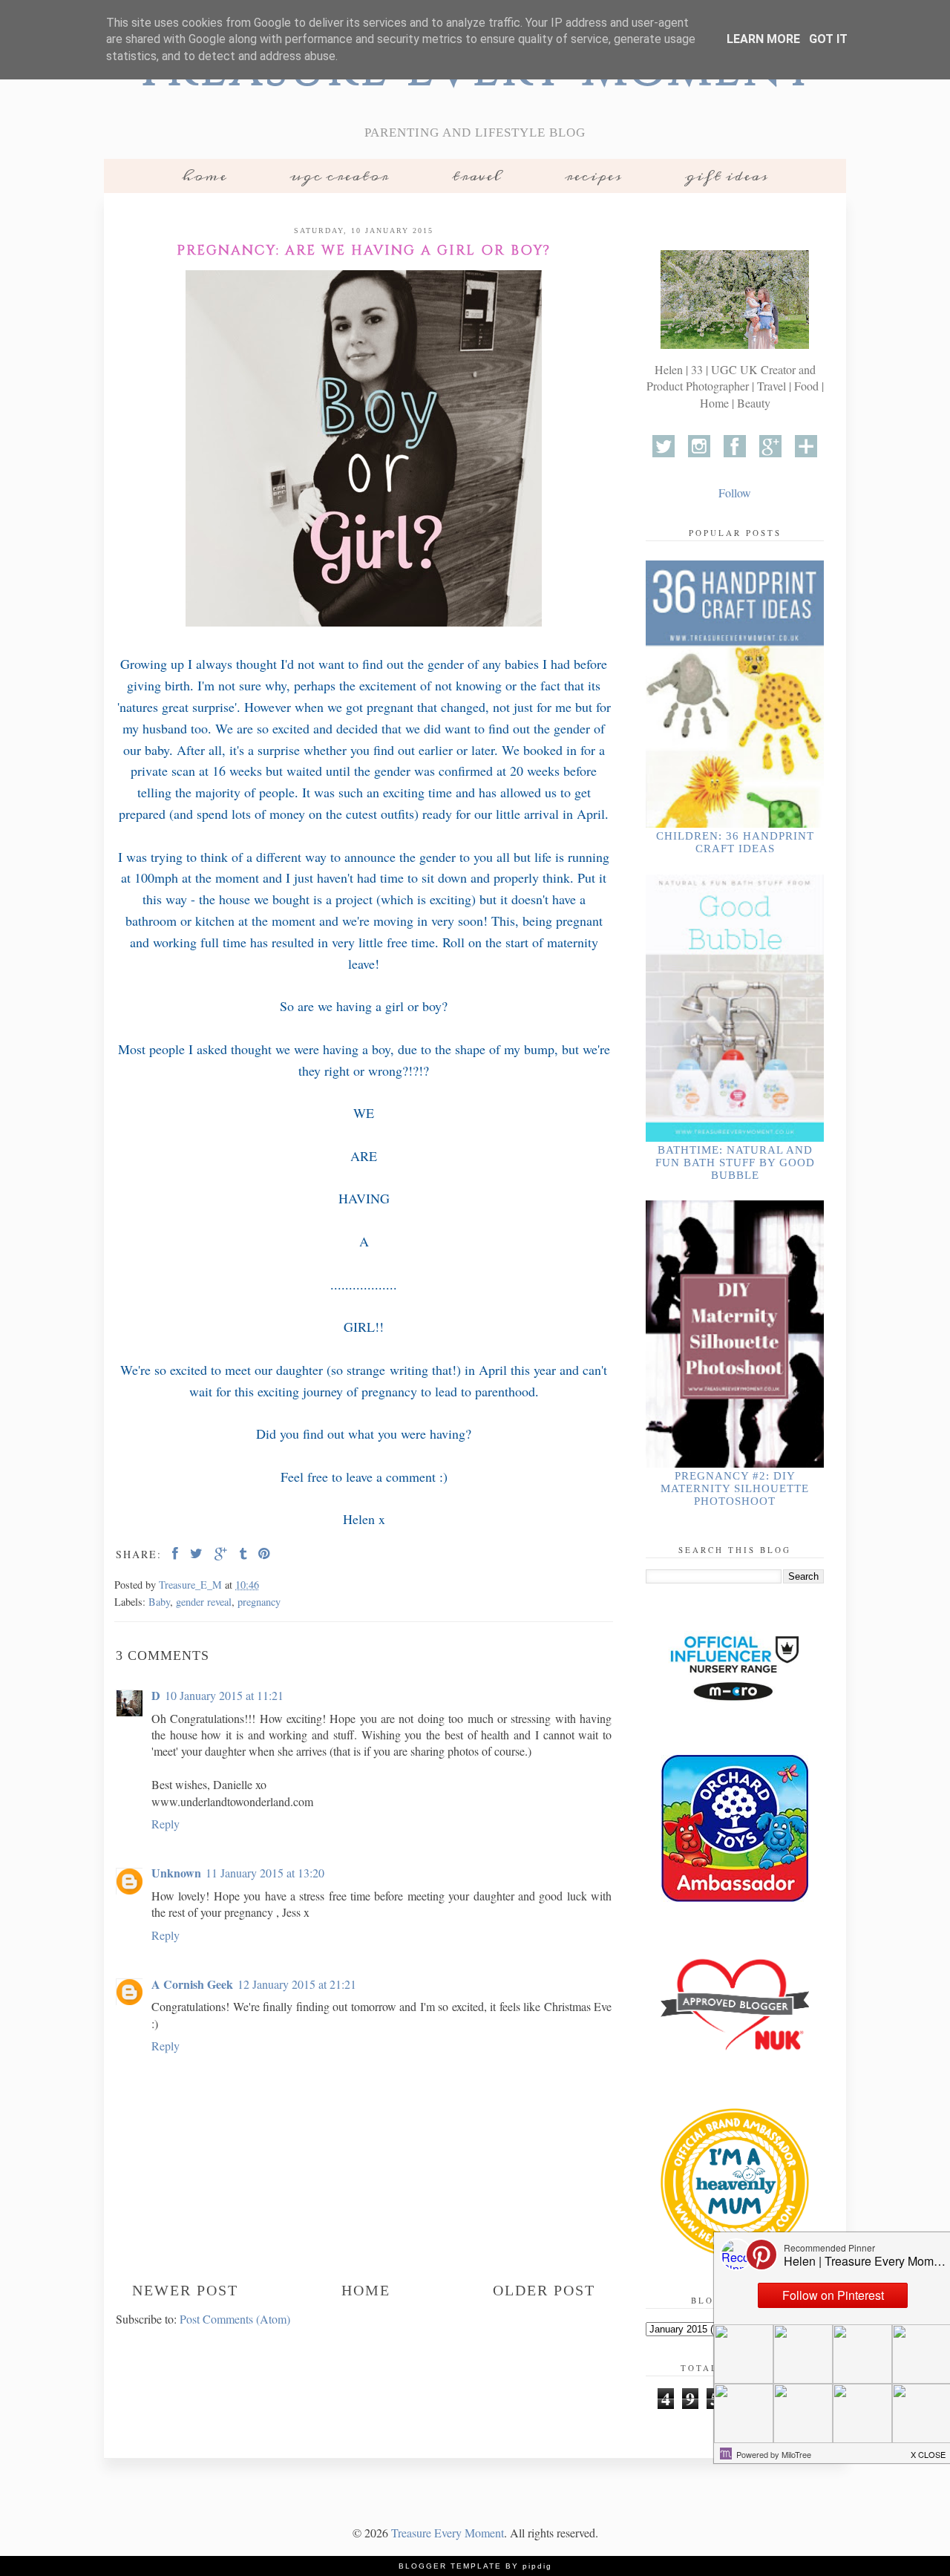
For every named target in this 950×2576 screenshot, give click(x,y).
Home (204, 176)
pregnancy (259, 1602)
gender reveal (204, 1602)
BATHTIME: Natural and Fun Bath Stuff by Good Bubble (735, 1163)
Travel (477, 176)
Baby (159, 1602)
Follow (735, 493)
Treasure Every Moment (448, 2533)
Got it (828, 39)
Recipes (593, 176)
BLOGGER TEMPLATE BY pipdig (475, 2566)
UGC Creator (340, 176)
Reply (166, 1824)
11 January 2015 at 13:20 (265, 1873)
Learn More (763, 39)
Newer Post (185, 2290)
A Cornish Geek (192, 1984)
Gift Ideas (727, 176)
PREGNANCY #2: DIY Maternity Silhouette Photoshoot (735, 1488)
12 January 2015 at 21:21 (297, 1984)
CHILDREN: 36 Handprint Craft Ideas (735, 842)
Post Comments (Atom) (235, 2319)
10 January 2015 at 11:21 (224, 1695)
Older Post (544, 2290)
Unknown (176, 1873)
